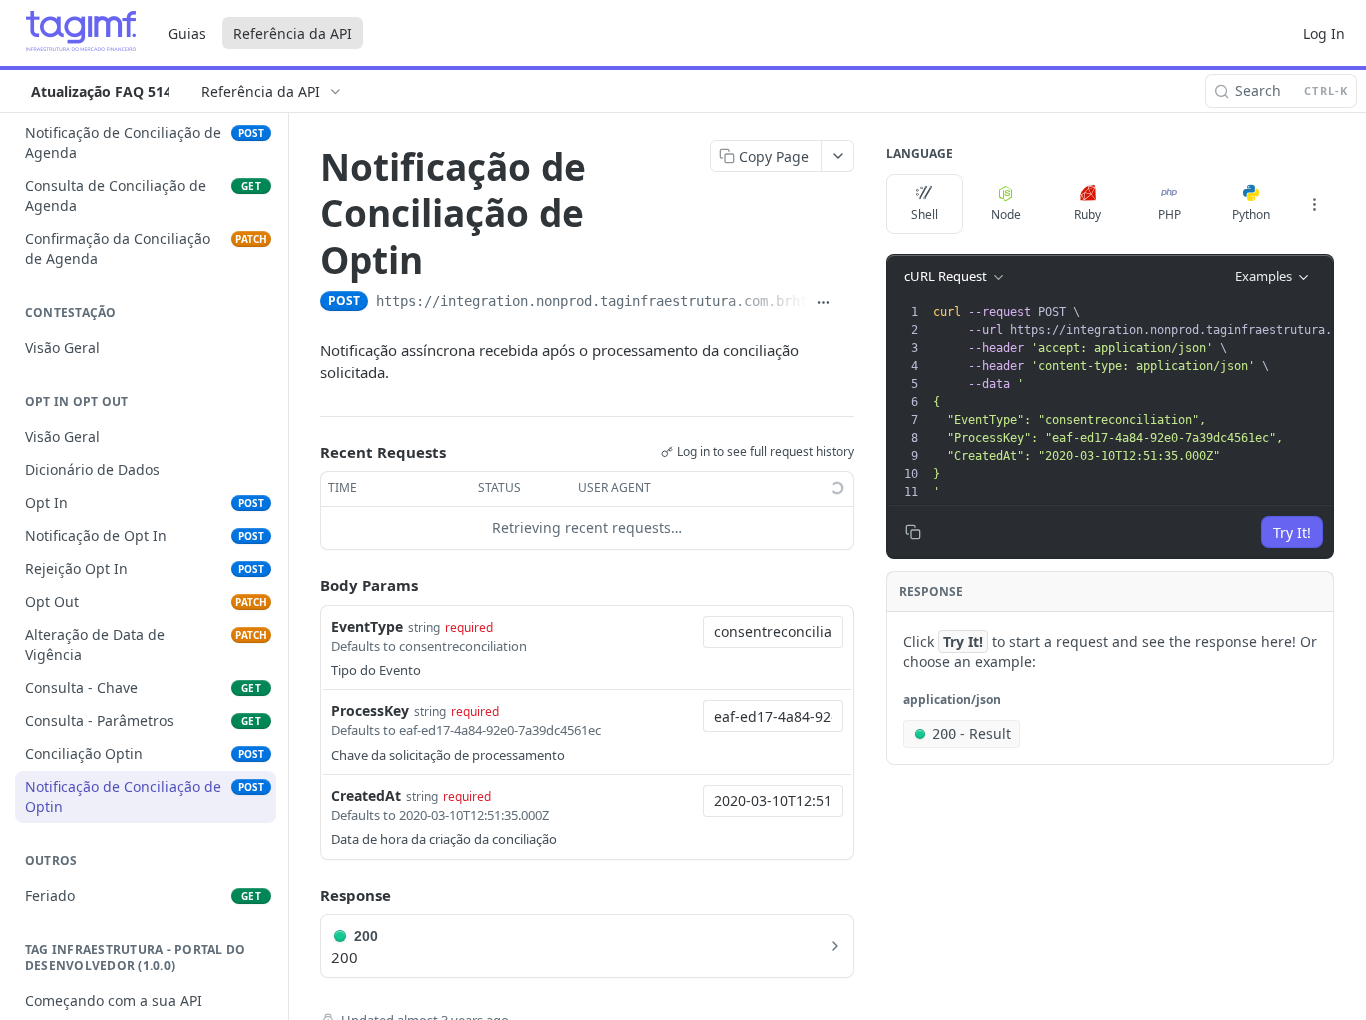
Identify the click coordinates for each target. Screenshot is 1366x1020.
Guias (187, 33)
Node (1006, 214)
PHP (1169, 214)
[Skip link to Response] (306, 895)
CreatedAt (366, 795)
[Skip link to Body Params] (306, 585)
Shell (924, 214)
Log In (1324, 33)
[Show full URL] (823, 303)
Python (1251, 214)
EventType (367, 626)
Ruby (1087, 214)
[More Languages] (1314, 204)
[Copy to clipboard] (846, 303)
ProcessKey (370, 710)
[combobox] (773, 632)
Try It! (1292, 532)
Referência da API (292, 33)
